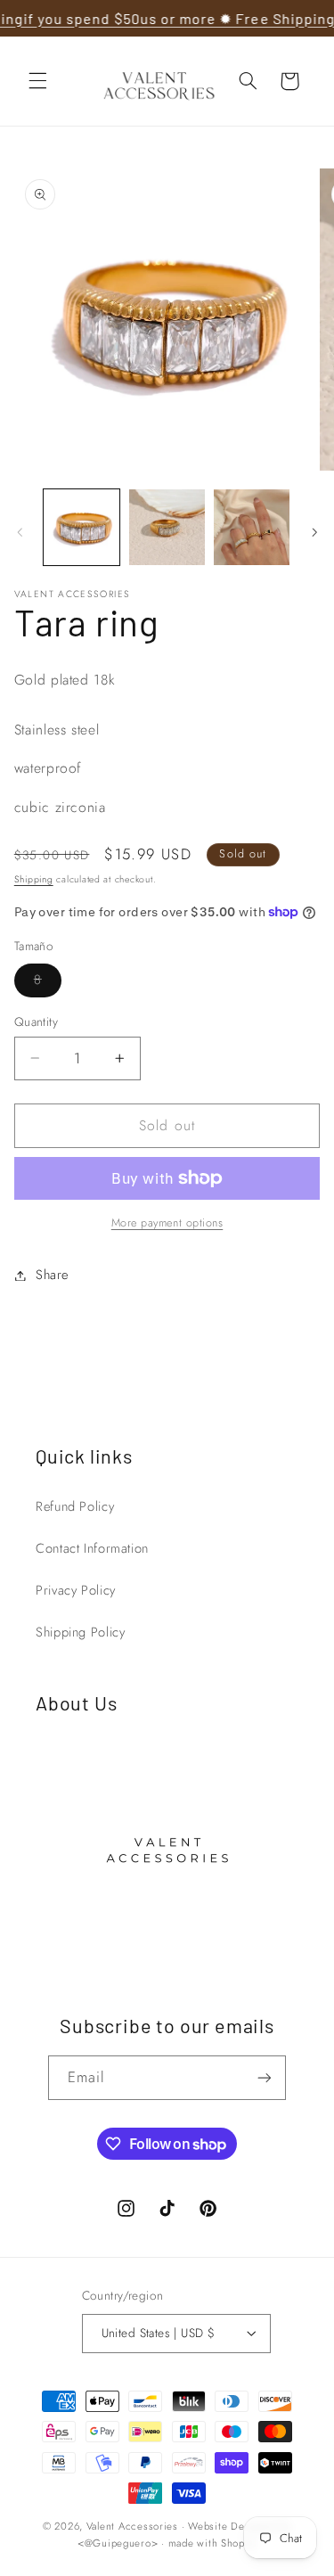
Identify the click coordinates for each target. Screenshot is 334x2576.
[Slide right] (314, 532)
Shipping (34, 879)
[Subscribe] (265, 2077)
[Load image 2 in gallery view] (167, 527)
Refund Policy (75, 1506)
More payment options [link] (167, 1223)
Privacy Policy (76, 1590)
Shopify (239, 2543)
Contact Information (92, 1548)
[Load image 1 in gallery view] (81, 527)
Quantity (36, 1021)
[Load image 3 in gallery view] (252, 527)
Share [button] (52, 1275)
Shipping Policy (80, 1632)
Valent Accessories (132, 2526)
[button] (37, 81)
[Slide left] (20, 532)
